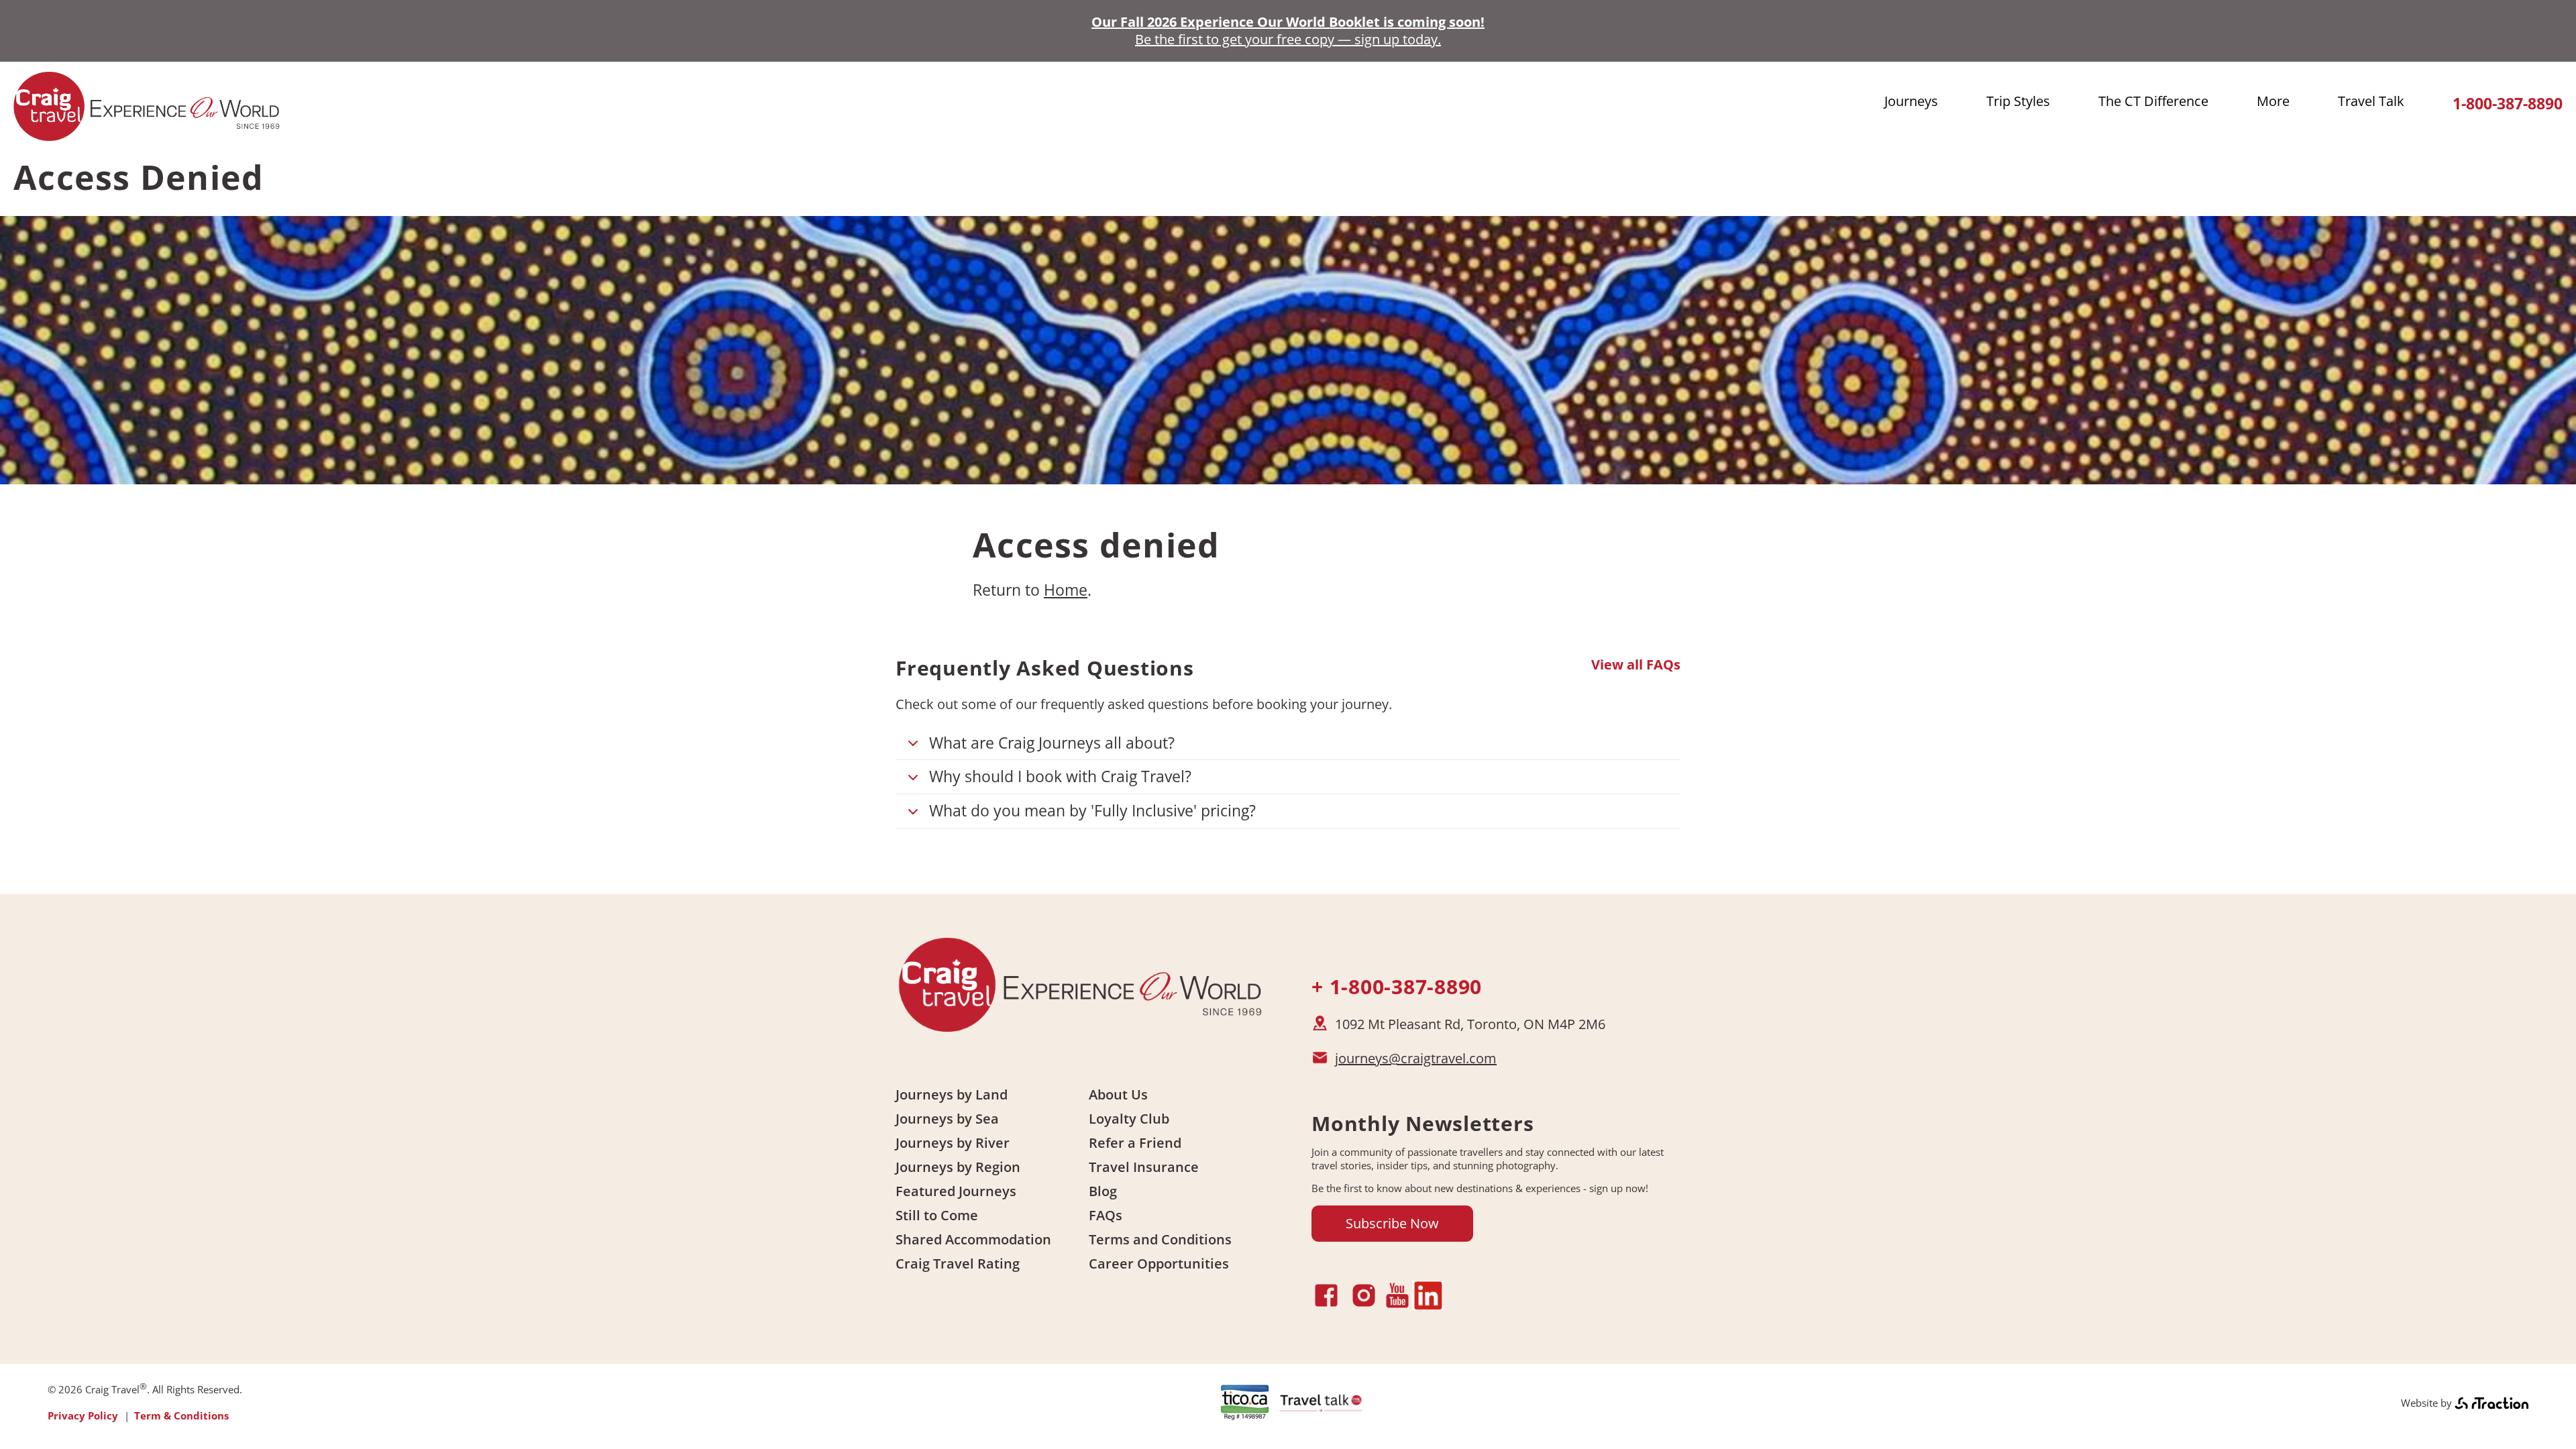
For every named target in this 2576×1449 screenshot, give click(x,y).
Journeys (1911, 101)
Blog (1103, 1191)
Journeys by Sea (947, 1119)
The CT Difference (2153, 101)
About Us (1118, 1094)
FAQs (1106, 1215)
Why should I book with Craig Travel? (1060, 776)
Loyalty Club (1129, 1119)
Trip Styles (2018, 101)
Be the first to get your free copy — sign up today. (1288, 39)
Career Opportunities (1159, 1264)
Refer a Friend (1135, 1143)
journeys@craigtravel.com (1416, 1058)
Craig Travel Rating (958, 1264)
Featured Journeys (956, 1191)
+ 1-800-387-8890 (1397, 986)
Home (1066, 590)
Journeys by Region (958, 1167)
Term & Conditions (181, 1415)
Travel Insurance (1144, 1167)
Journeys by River (953, 1143)
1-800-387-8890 (2508, 104)
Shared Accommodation (973, 1239)
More (2273, 101)
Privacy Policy (83, 1415)
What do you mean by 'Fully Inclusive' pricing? (1092, 810)
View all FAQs (1636, 665)
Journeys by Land (952, 1094)
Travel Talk (2371, 101)
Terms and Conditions (1160, 1239)
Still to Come (937, 1215)
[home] (148, 135)
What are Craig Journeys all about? (1052, 743)
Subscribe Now (1392, 1223)
